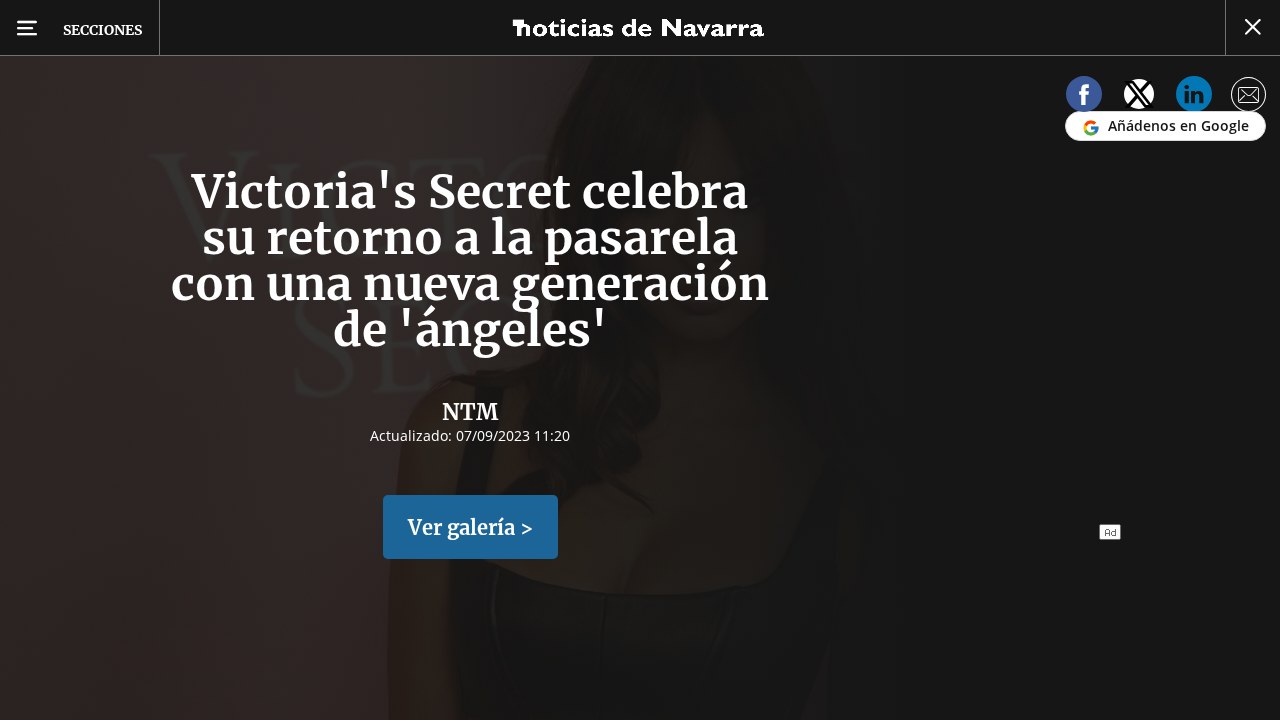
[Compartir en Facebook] (1084, 97)
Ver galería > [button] (470, 527)
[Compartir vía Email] (1249, 97)
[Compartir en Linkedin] (1194, 97)
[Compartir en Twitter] (1139, 97)
